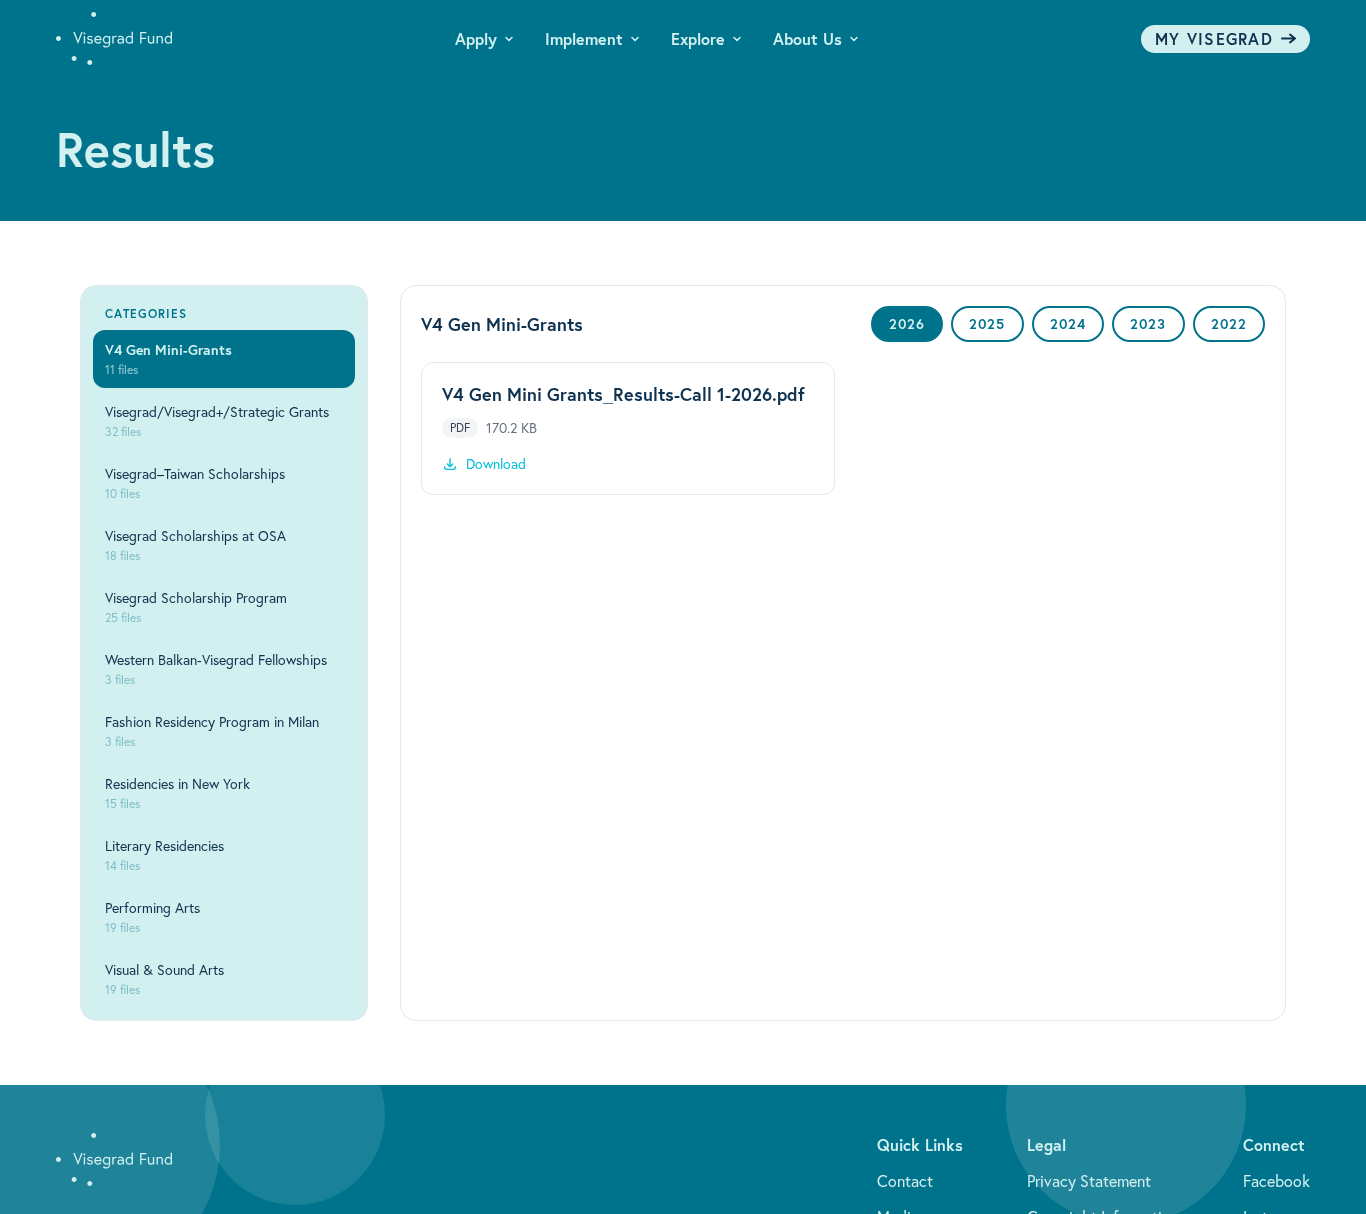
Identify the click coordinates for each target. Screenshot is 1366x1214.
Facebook (1276, 1181)
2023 (1148, 324)
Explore (698, 38)
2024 (1068, 324)
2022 (1229, 324)
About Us (807, 38)
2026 (907, 324)
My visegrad (1214, 38)
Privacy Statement (1089, 1181)
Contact (905, 1181)
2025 (987, 324)
